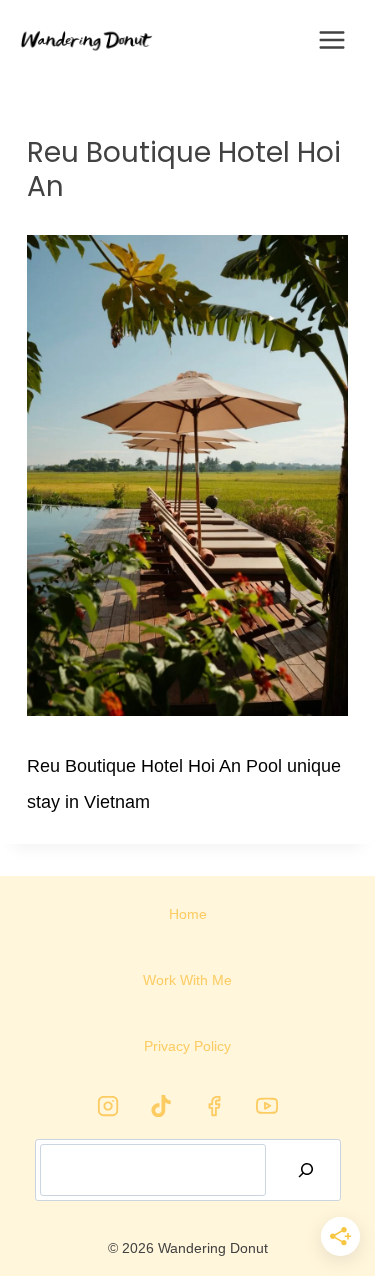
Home (188, 914)
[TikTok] (161, 1106)
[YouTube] (267, 1106)
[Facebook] (214, 1106)
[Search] (306, 1170)
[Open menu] (332, 39)
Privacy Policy (187, 1046)
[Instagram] (108, 1106)
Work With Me (187, 980)
